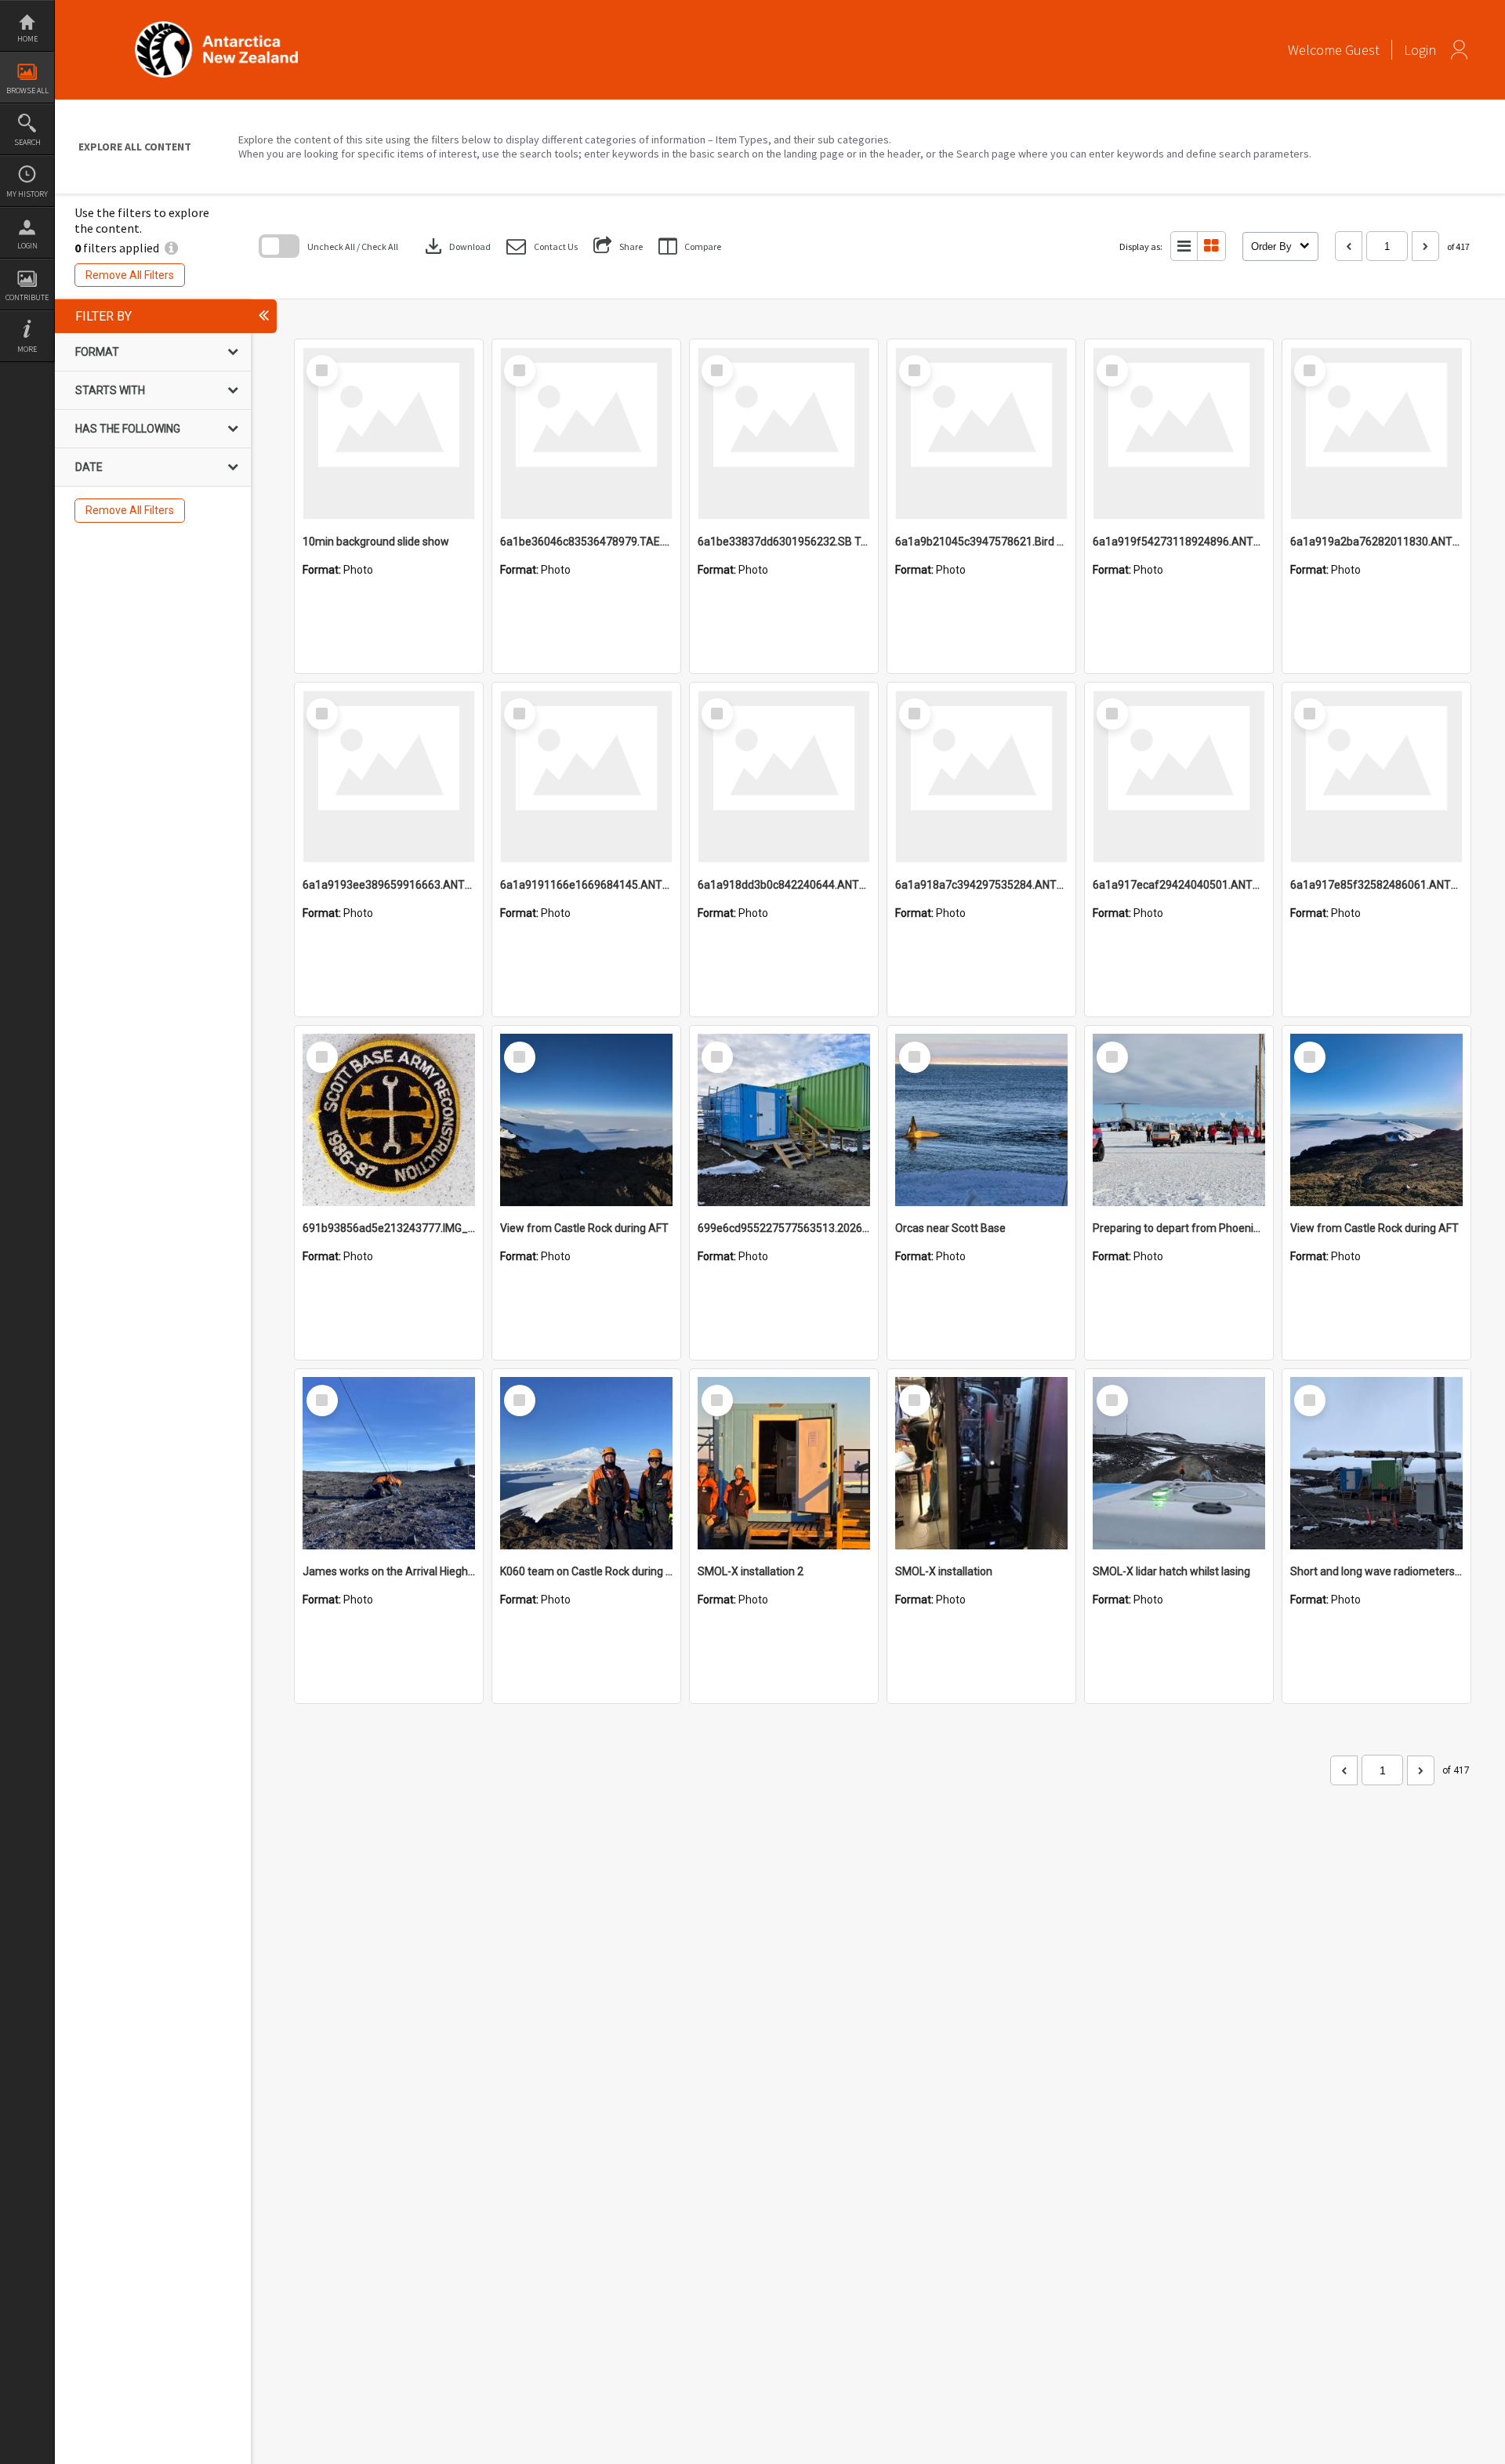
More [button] (27, 349)
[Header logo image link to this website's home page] (216, 26)
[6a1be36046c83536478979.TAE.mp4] (586, 433)
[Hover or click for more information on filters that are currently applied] (171, 248)
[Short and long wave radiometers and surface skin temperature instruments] (1376, 1463)
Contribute (27, 297)
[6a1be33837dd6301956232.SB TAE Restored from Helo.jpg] (784, 433)
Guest (1362, 50)
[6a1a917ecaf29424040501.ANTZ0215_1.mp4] (1179, 777)
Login (27, 246)
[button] (542, 246)
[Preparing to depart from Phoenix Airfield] (1179, 1120)
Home (27, 39)
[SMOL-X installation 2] (784, 1463)
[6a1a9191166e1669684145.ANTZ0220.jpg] (586, 777)
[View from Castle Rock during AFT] (586, 1120)
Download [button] (456, 246)
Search (27, 142)
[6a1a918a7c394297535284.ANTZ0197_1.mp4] (981, 777)
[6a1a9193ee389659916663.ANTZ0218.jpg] (389, 777)
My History (27, 194)
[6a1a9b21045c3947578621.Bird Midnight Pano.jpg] (981, 433)
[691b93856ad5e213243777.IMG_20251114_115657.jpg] (389, 1120)
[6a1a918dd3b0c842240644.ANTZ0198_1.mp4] (784, 777)
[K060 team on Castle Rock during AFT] (586, 1463)
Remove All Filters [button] (130, 275)
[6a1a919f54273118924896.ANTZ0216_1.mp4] (1179, 433)
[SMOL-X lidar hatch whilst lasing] (1179, 1463)
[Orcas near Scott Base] (981, 1120)
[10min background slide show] (389, 433)
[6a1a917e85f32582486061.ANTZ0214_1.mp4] (1376, 777)
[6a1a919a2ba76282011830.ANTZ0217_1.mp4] (1376, 433)
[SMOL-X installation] (981, 1463)
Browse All (27, 91)
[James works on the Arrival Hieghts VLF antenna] (389, 1463)
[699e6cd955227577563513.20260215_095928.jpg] (784, 1120)
